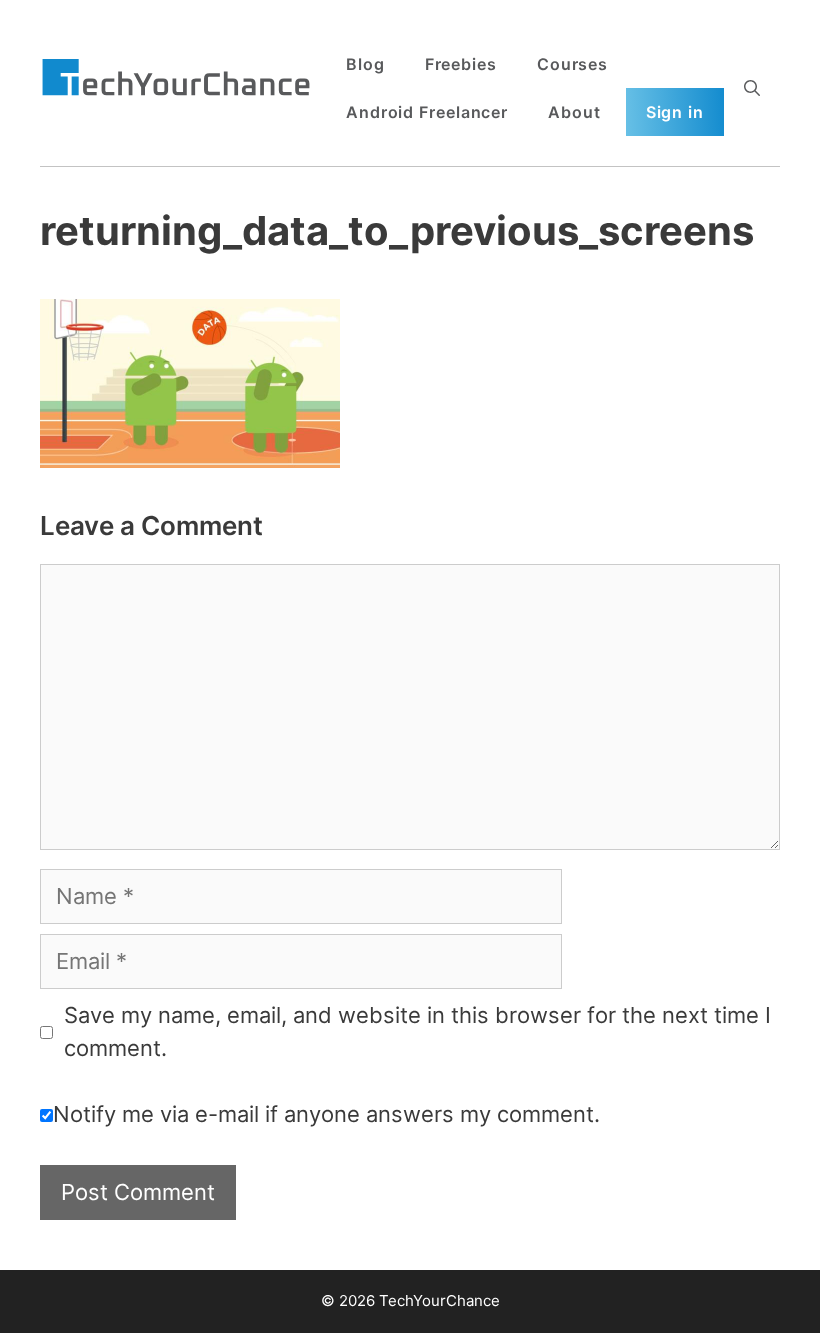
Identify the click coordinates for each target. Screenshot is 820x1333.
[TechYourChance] (176, 79)
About (574, 112)
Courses (572, 64)
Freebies (461, 64)
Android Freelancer (427, 112)
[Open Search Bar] (752, 88)
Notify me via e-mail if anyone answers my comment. (326, 1114)
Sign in (675, 112)
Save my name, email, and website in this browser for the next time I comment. (417, 1031)
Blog (365, 64)
